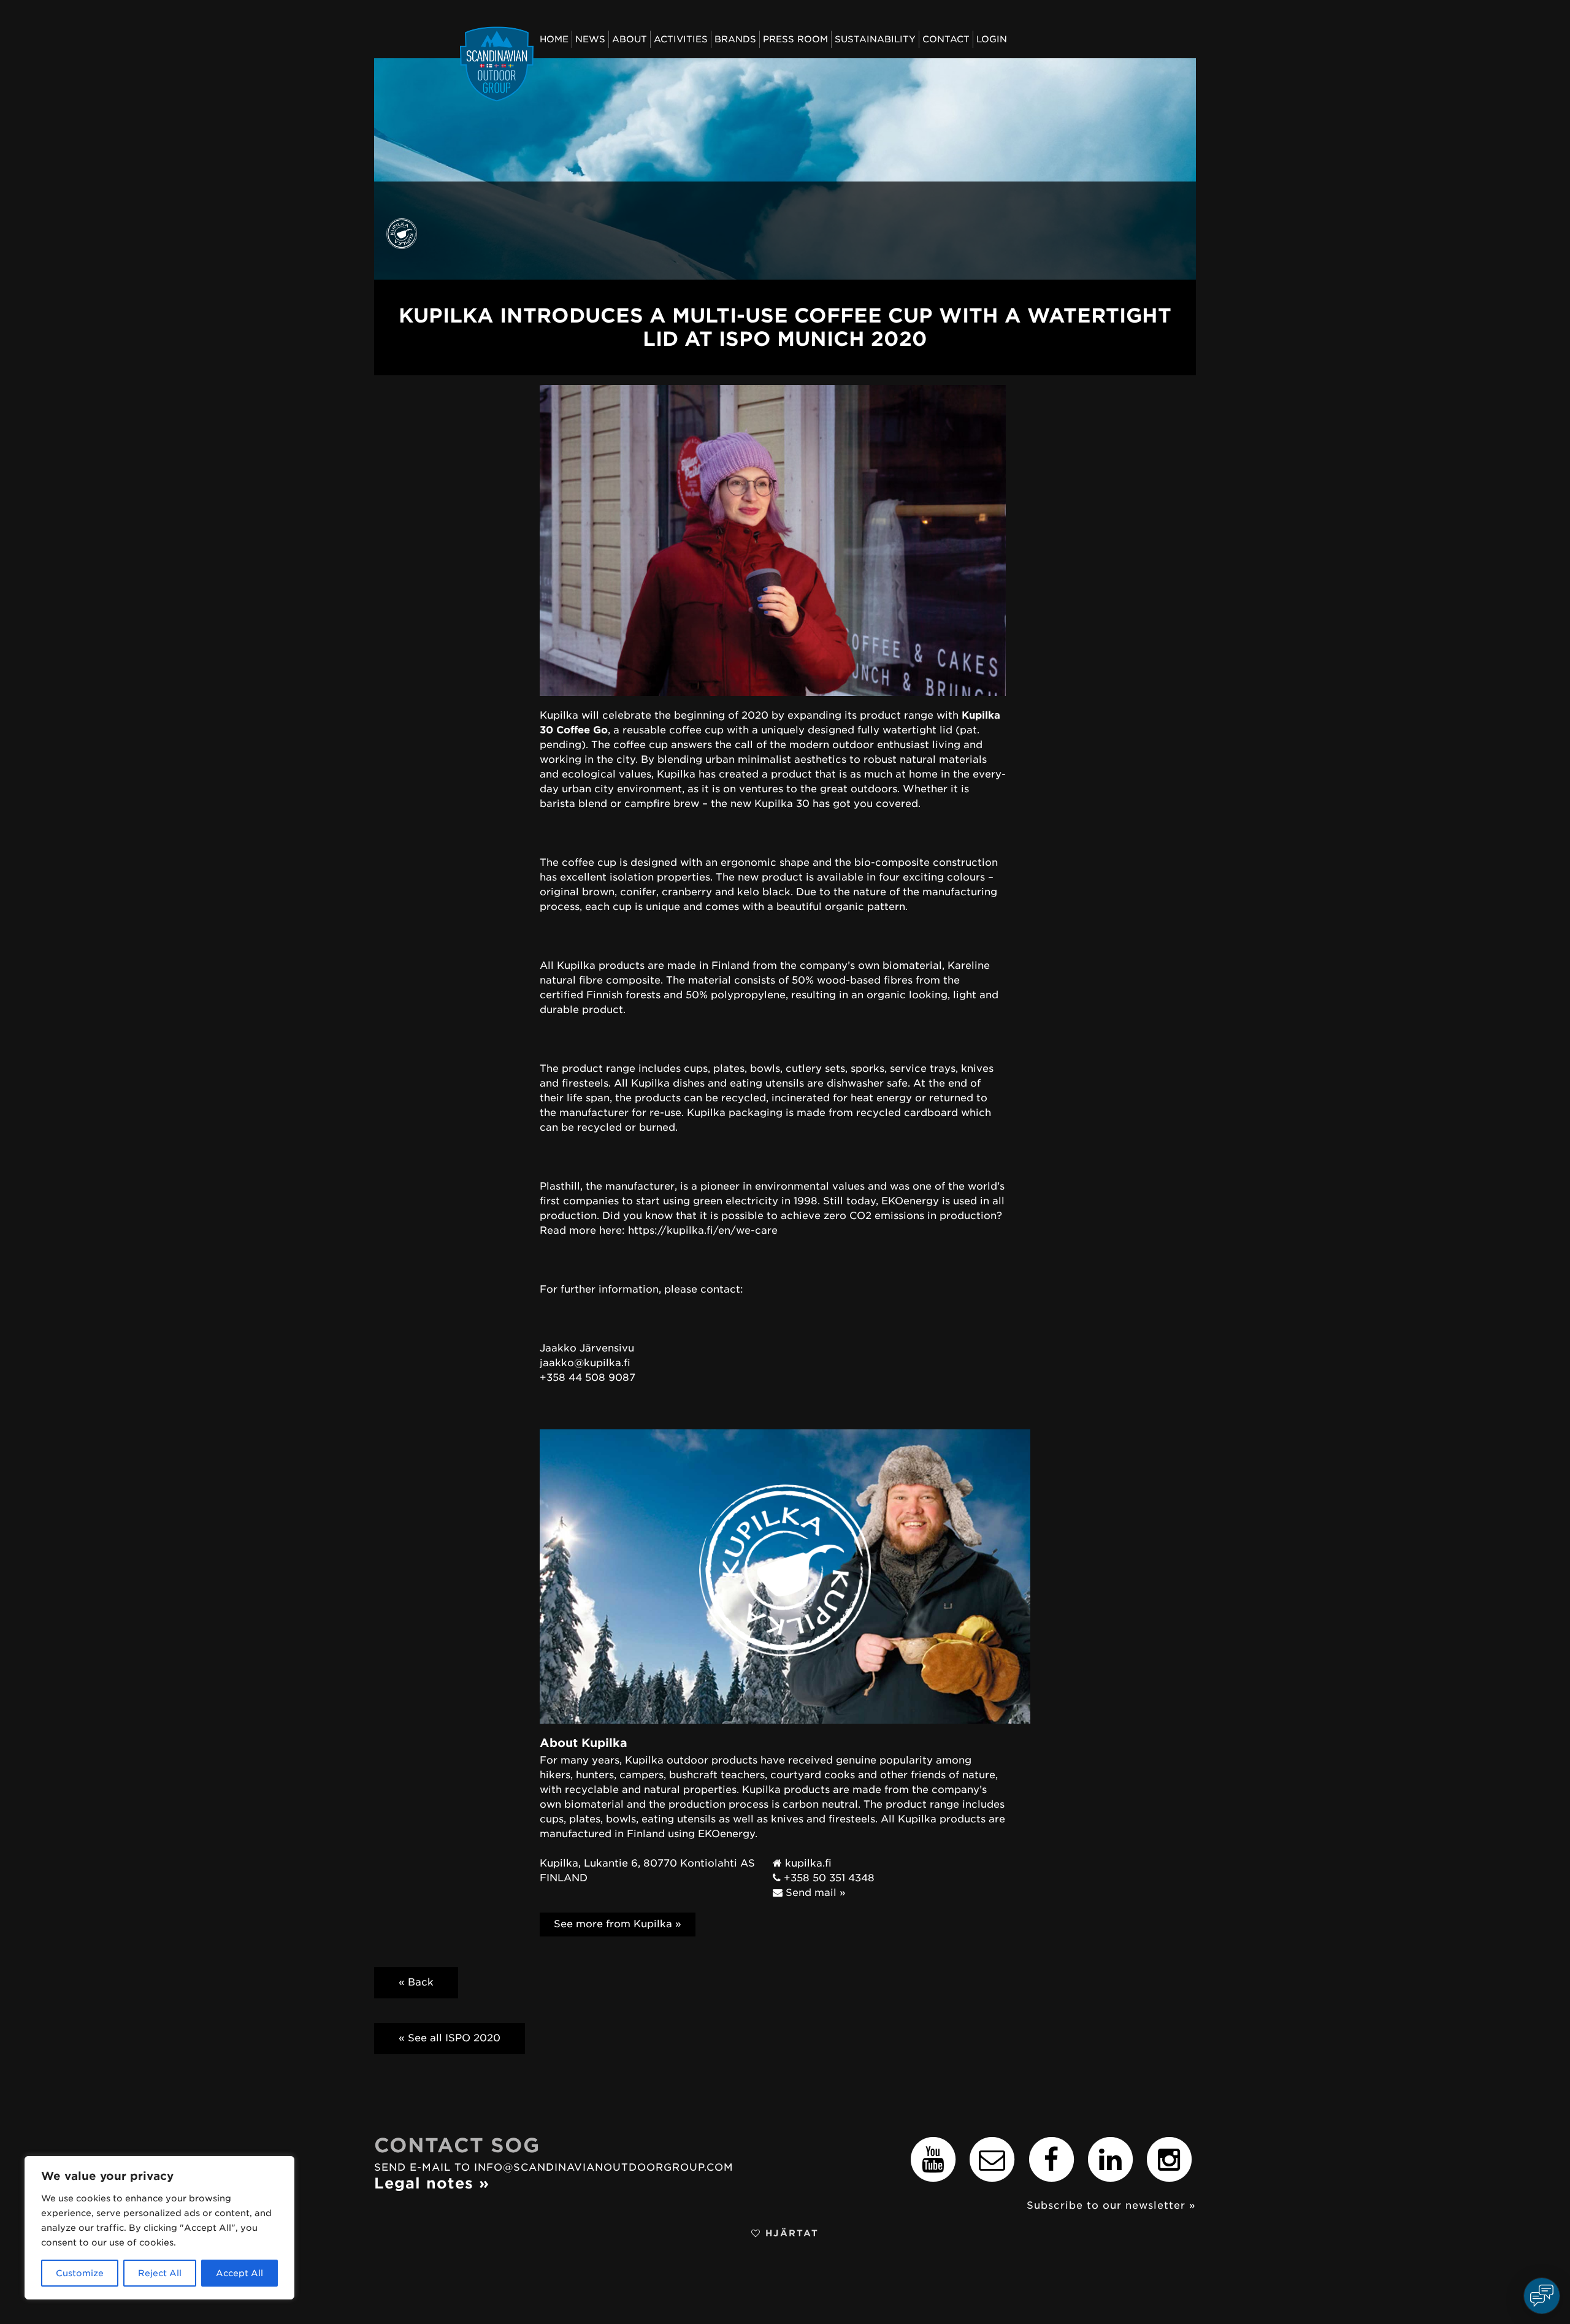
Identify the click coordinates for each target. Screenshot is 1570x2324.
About (630, 39)
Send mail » (814, 1893)
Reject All (160, 2273)
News (590, 39)
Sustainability (875, 39)
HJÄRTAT (790, 2233)
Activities (681, 39)
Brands (735, 39)
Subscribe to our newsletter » (1111, 2205)
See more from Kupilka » (618, 1924)
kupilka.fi (807, 1863)
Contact (946, 39)
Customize (80, 2273)
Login (992, 39)
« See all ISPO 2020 (450, 2038)
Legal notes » (432, 2183)
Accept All (239, 2273)
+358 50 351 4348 (828, 1878)
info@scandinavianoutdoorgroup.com (604, 2167)
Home (554, 39)
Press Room (795, 39)
